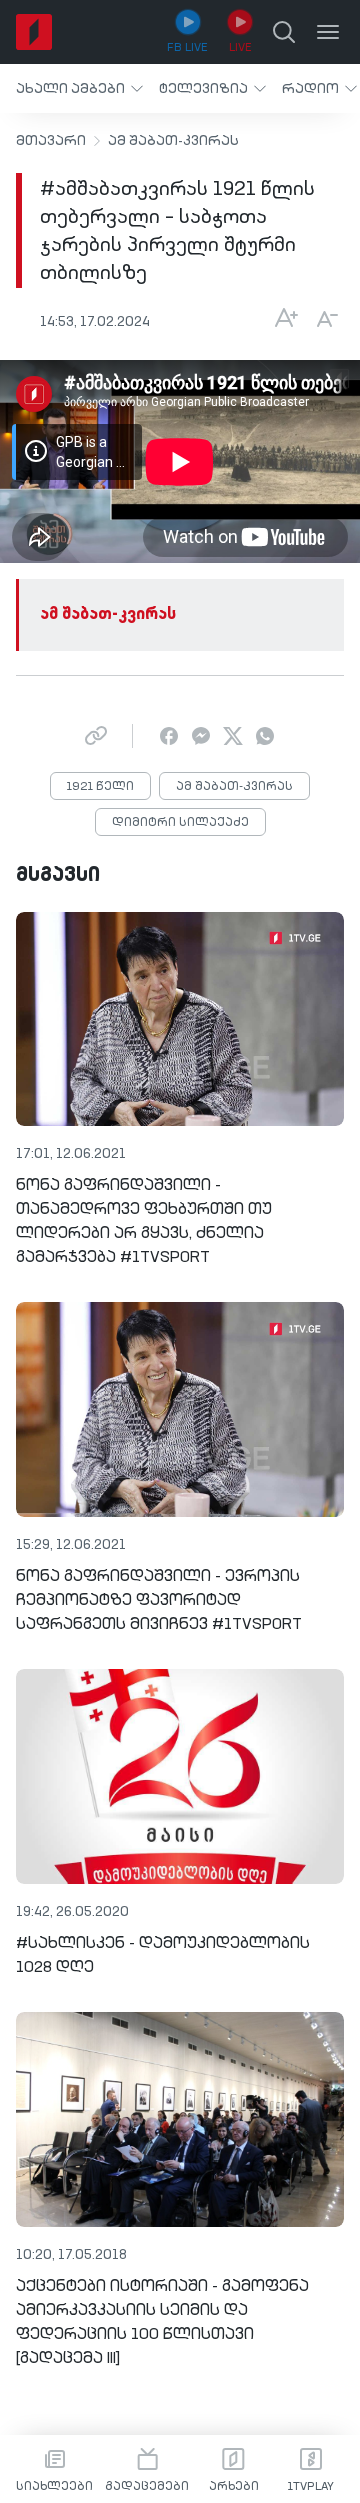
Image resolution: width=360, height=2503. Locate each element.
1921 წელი (100, 787)
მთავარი (51, 141)
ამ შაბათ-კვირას (173, 141)
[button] (79, 88)
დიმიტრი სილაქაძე (180, 823)
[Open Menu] (328, 32)
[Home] (34, 32)
